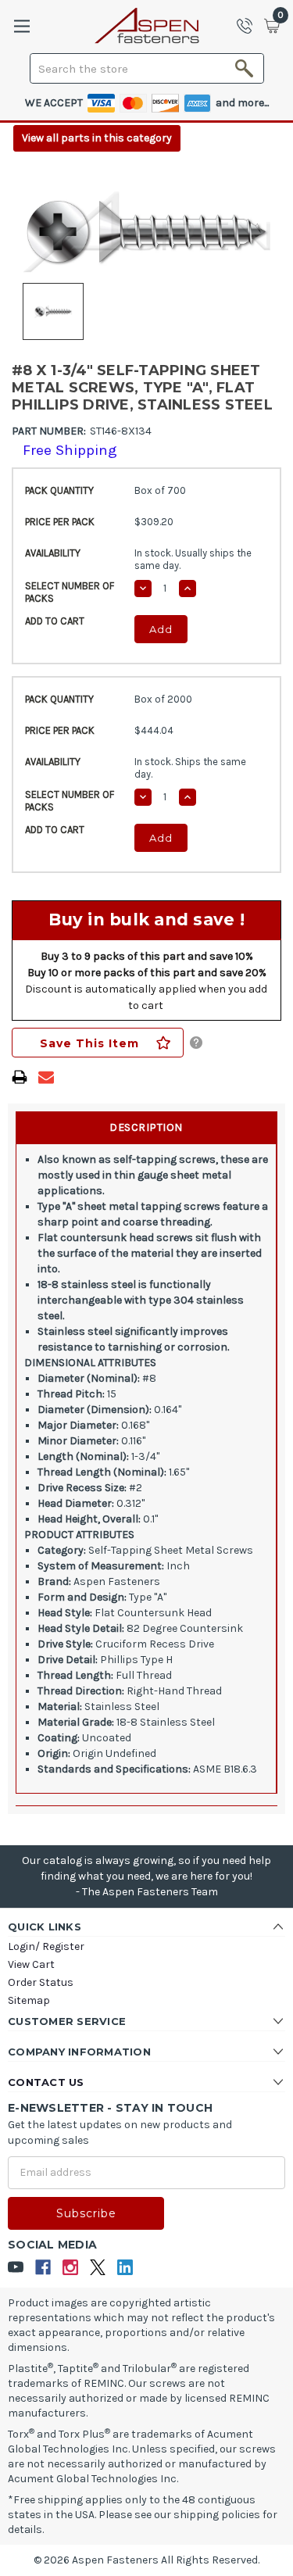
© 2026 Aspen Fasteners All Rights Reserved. (146, 2560)
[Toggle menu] (21, 26)
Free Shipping (70, 450)
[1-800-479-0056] (249, 26)
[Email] (46, 1077)
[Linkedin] (125, 2268)
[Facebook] (43, 2268)
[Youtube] (16, 2268)
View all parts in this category (97, 138)
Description (146, 1127)
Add (161, 629)
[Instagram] (71, 2268)
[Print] (20, 1077)
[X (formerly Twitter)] (98, 2268)
